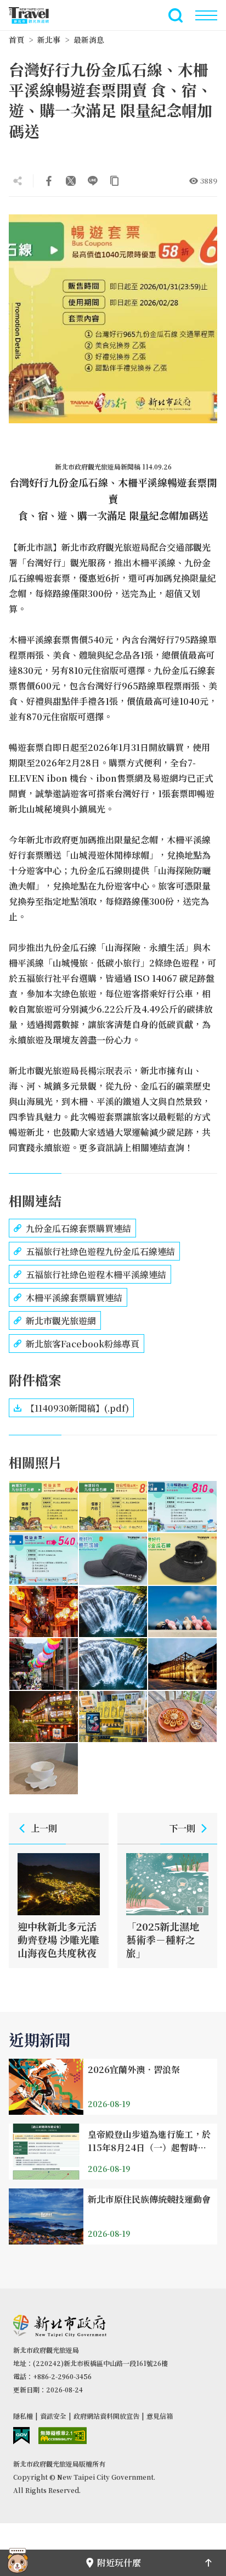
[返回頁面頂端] (208, 2563)
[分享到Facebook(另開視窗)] (49, 181)
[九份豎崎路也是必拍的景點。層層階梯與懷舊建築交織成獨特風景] (44, 1612)
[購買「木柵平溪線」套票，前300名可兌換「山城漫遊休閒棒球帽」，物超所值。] (113, 1559)
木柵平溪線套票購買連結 (74, 1298)
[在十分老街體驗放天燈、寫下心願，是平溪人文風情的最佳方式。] (44, 1664)
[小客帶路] (18, 2563)
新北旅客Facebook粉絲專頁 (83, 1344)
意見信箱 (160, 2416)
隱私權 (23, 2416)
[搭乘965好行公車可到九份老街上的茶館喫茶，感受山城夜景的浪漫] (44, 1717)
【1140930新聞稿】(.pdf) (77, 1408)
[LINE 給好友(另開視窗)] (93, 181)
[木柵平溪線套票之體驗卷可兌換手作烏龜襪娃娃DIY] (182, 1612)
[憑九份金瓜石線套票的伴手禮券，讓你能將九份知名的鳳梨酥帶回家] (113, 1717)
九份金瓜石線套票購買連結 (78, 1228)
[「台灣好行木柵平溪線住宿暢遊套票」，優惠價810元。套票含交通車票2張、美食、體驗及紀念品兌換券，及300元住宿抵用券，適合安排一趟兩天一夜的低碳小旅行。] (182, 1507)
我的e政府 (21, 2436)
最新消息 (89, 40)
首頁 (16, 40)
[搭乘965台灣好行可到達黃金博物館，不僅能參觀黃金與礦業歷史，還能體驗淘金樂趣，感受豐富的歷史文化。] (182, 1664)
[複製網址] (115, 181)
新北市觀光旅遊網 (35, 15)
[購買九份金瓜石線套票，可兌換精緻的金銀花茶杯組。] (44, 1769)
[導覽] (206, 15)
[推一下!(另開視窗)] (71, 181)
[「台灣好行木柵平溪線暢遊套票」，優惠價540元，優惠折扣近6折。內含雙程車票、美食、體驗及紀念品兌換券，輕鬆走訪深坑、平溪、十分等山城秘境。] (44, 1559)
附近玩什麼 (119, 2563)
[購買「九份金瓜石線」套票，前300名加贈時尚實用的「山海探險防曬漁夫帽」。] (182, 1559)
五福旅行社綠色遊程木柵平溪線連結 (96, 1275)
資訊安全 (53, 2416)
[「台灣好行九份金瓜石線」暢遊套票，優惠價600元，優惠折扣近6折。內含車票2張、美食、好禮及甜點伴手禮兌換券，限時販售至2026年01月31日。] (44, 1507)
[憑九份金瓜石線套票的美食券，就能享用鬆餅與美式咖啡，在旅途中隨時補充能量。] (182, 1717)
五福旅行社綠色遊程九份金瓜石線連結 (100, 1251)
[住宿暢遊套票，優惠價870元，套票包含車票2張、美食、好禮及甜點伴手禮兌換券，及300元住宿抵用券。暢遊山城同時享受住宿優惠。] (113, 1507)
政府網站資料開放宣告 (106, 2416)
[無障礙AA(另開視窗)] (63, 2436)
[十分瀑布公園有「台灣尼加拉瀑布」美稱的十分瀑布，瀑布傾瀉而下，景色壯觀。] (113, 1612)
